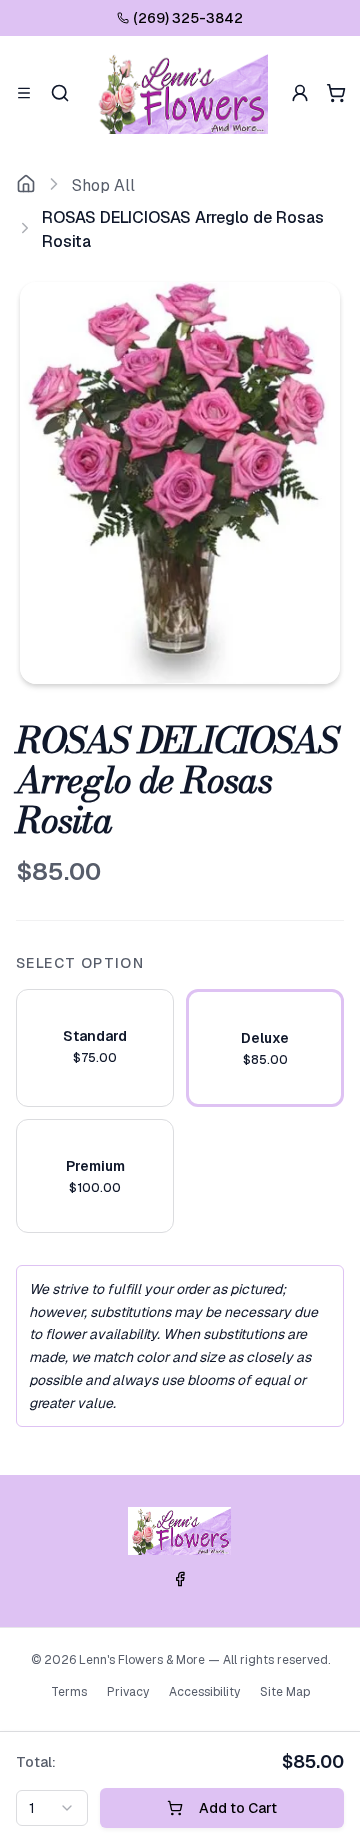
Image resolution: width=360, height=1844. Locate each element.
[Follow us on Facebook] (180, 1579)
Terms (69, 1692)
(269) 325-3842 (188, 18)
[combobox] (52, 1808)
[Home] (26, 186)
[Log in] (300, 93)
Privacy (128, 1692)
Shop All (103, 185)
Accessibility (204, 1692)
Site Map (285, 1692)
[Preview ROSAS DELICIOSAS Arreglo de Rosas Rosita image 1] (180, 483)
